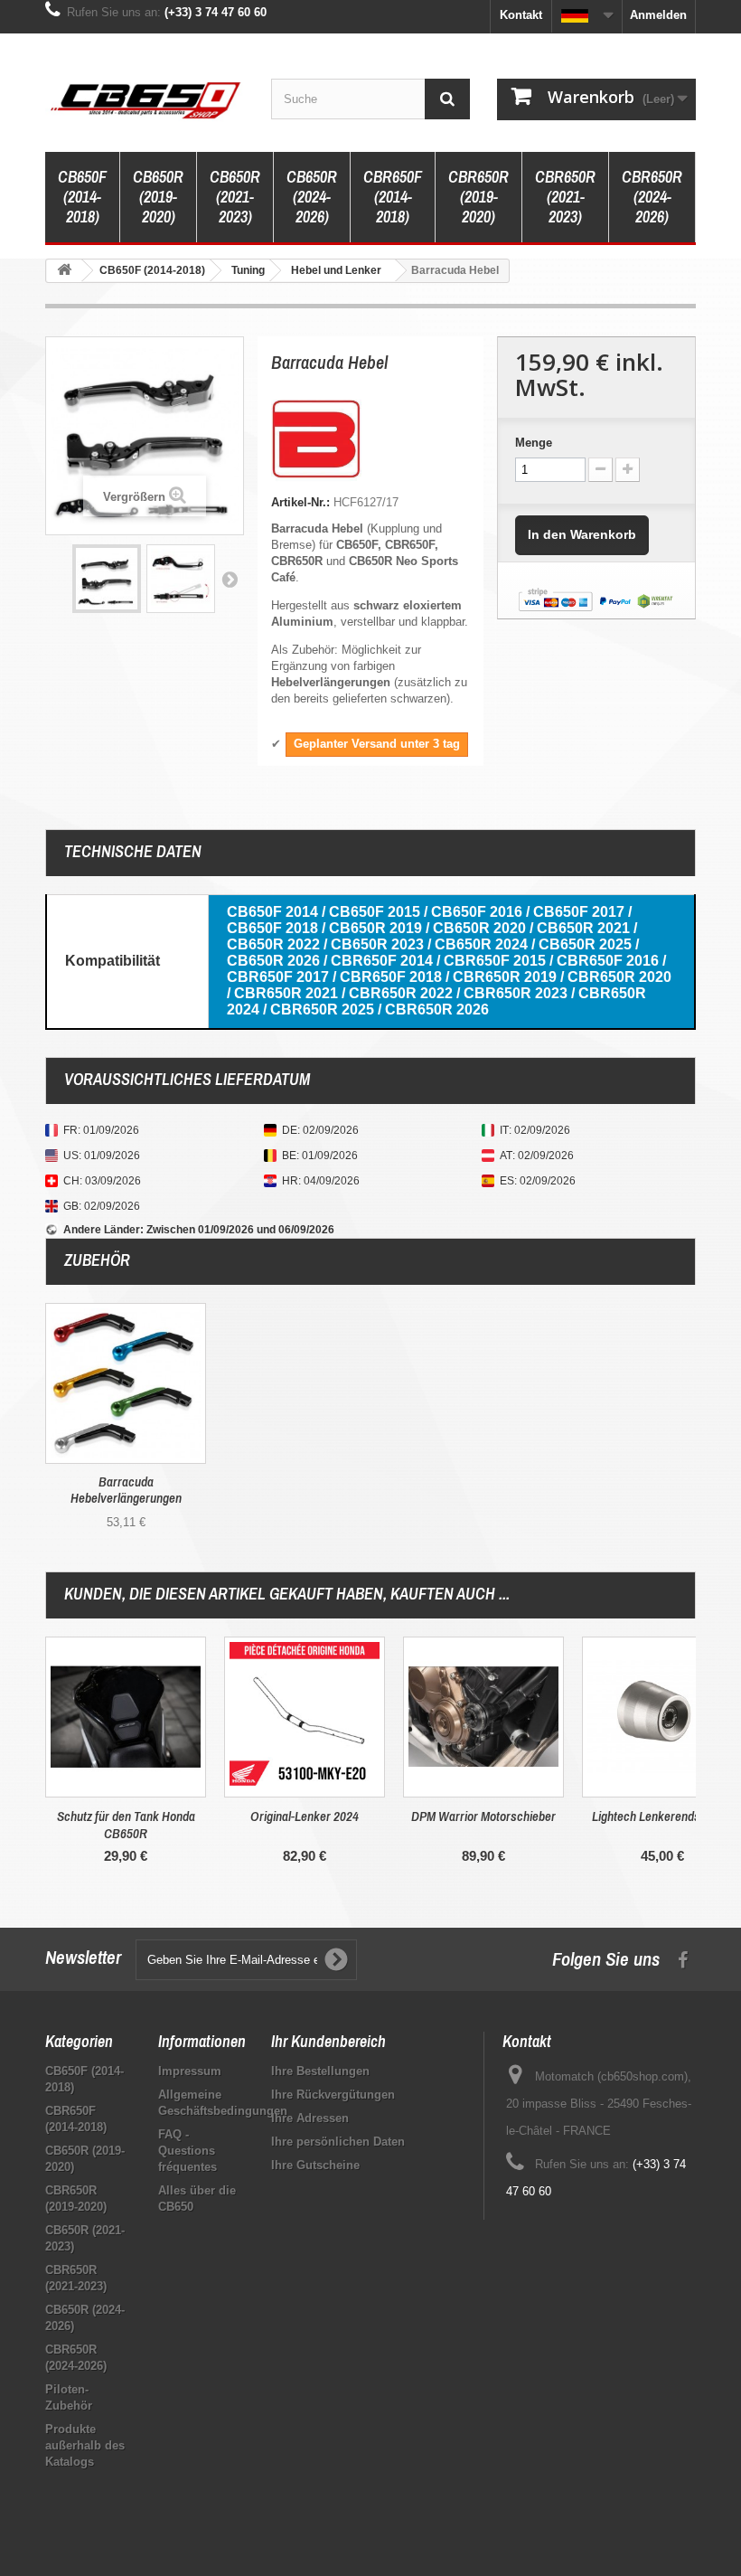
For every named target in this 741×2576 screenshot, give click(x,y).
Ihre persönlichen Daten (338, 2142)
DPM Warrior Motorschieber (483, 1816)
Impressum (190, 2071)
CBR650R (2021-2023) (565, 197)
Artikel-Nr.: (300, 502)
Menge (534, 443)
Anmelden (658, 15)
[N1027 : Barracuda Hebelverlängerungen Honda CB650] (126, 1383)
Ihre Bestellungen (320, 2071)
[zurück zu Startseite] (64, 271)
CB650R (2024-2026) (312, 197)
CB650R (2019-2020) (158, 197)
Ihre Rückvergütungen (333, 2095)
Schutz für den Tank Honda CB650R (126, 1825)
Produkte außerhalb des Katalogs (85, 2445)
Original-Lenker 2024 (305, 1816)
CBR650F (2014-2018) (393, 197)
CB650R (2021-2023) (235, 197)
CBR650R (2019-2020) (478, 197)
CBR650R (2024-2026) (652, 197)
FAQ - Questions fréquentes (188, 2151)
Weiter (230, 579)
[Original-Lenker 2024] (305, 1717)
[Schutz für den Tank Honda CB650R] (126, 1717)
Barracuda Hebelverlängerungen (126, 1490)
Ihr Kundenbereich (328, 2041)
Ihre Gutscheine (315, 2165)
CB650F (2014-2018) (82, 197)
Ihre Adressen (310, 2118)
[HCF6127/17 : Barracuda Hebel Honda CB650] (107, 579)
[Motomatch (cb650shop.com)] (145, 99)
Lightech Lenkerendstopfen (662, 1816)
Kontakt (521, 15)
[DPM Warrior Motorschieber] (483, 1717)
